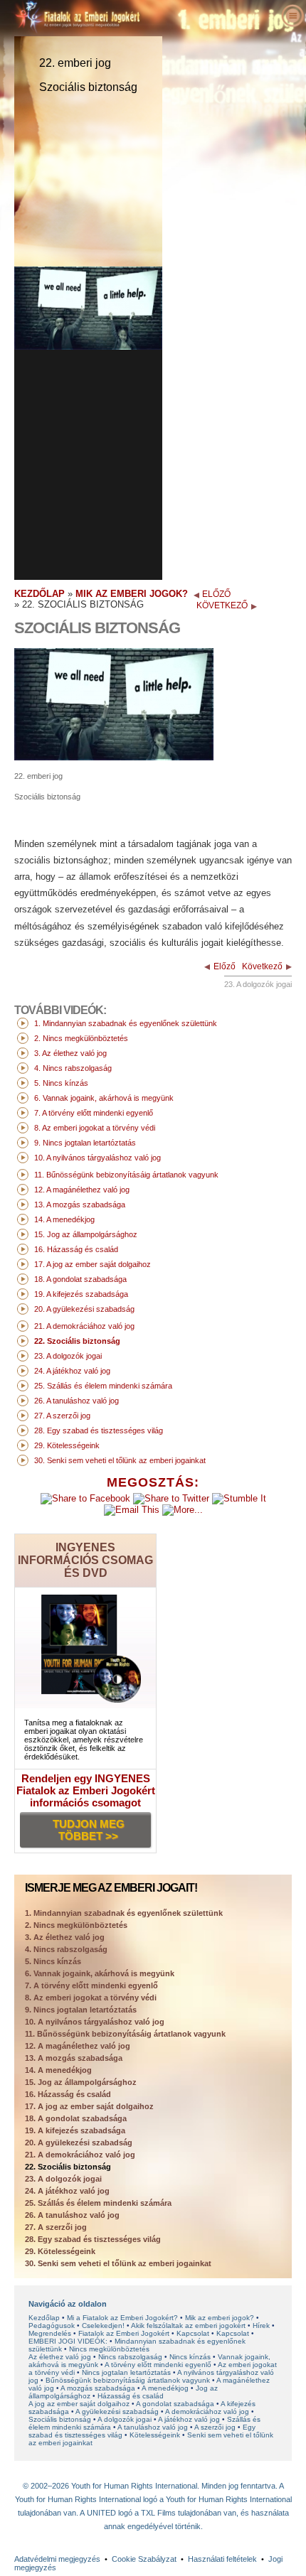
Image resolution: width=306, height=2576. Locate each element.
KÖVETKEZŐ (222, 605)
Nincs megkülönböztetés (109, 2349)
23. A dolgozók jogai (63, 2179)
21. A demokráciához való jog (80, 2155)
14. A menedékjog (58, 2070)
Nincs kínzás (190, 2357)
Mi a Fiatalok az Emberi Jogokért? (122, 2318)
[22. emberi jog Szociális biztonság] (114, 757)
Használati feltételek (222, 2559)
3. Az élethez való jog (65, 1937)
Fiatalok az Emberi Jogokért (124, 2333)
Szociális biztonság (60, 2419)
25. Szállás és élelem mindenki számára (98, 2203)
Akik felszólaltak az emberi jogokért (188, 2326)
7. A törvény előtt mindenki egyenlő (91, 1985)
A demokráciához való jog (207, 2411)
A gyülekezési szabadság (117, 2411)
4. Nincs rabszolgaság (66, 1949)
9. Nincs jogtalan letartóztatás (81, 2010)
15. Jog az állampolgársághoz (81, 2082)
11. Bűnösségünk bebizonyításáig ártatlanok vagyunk (125, 2034)
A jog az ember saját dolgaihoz (79, 2404)
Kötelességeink (155, 2435)
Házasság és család (131, 2396)
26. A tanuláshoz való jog (72, 2215)
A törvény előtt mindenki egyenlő (158, 2365)
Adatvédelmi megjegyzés (57, 2559)
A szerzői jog (215, 2427)
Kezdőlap (44, 2318)
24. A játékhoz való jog (67, 2191)
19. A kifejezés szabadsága (75, 2130)
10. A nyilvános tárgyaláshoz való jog (95, 2022)
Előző (225, 966)
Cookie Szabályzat (144, 2559)
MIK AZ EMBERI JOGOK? (132, 594)
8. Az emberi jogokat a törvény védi (91, 1998)
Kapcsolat (193, 2333)
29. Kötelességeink (60, 2251)
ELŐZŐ (216, 594)
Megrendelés (50, 2333)
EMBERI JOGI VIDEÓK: (68, 2341)
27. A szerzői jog (56, 2227)
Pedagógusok (52, 2326)
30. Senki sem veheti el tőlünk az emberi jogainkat (118, 2263)
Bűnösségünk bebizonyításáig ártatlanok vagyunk (128, 2380)
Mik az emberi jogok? (220, 2318)
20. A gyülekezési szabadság (79, 2143)
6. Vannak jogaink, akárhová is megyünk (100, 1973)
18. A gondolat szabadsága (76, 2118)
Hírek (261, 2326)
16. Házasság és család (68, 2094)
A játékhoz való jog (189, 2419)
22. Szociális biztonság (68, 2167)
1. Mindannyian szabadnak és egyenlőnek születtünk (124, 1913)
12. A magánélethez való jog (78, 2046)
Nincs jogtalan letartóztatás (126, 2372)
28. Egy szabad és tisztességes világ (93, 2239)
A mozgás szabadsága (98, 2388)
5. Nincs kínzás (53, 1961)
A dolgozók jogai (125, 2419)
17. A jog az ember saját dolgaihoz (89, 2106)
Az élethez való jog (60, 2357)
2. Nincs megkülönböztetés (76, 1925)
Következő (262, 966)
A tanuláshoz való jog (153, 2427)
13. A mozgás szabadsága (74, 2058)
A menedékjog (165, 2388)
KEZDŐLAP (39, 594)
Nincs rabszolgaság (130, 2357)
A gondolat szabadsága (175, 2404)
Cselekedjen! (103, 2326)
